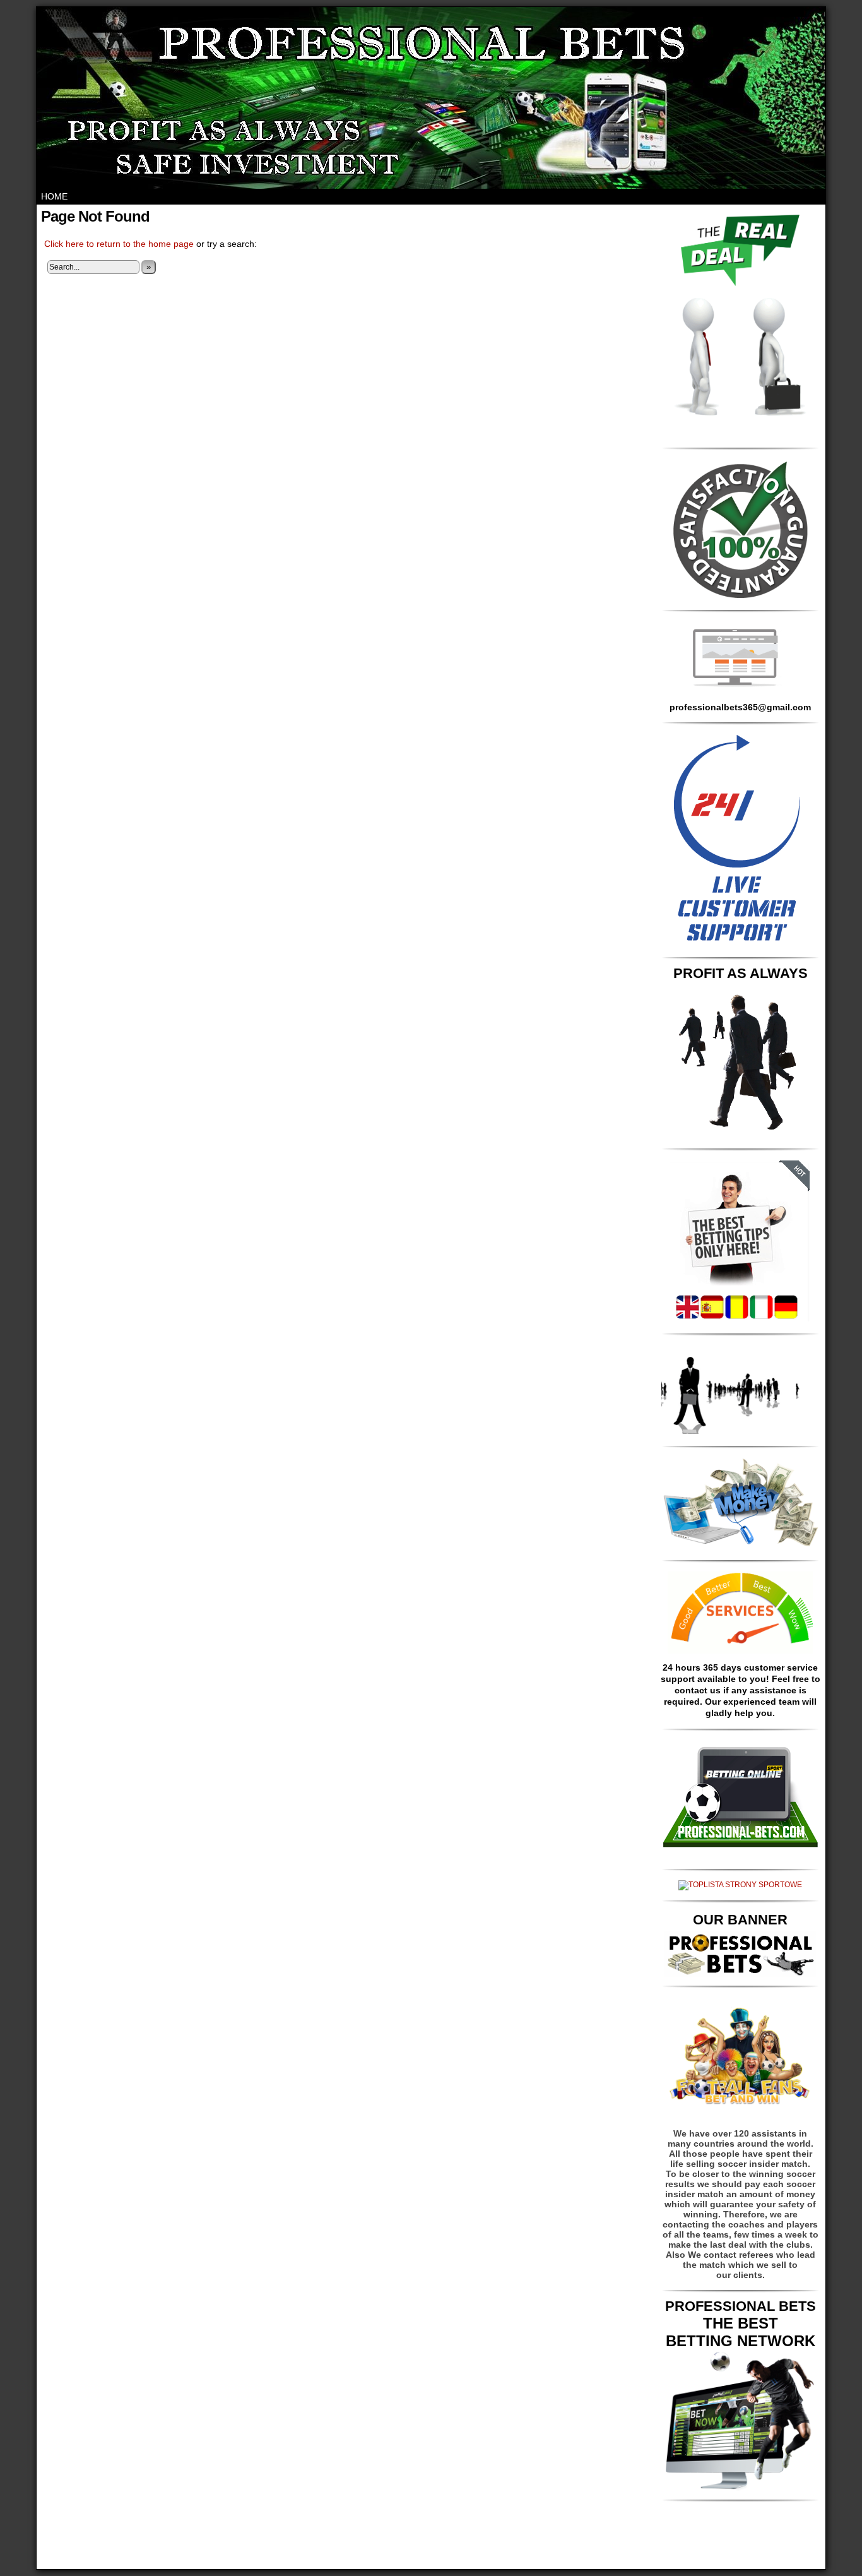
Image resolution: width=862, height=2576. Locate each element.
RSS (534, 2562)
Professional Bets (327, 2562)
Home (54, 196)
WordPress (416, 2562)
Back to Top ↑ (568, 2562)
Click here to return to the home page (119, 244)
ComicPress (468, 2562)
